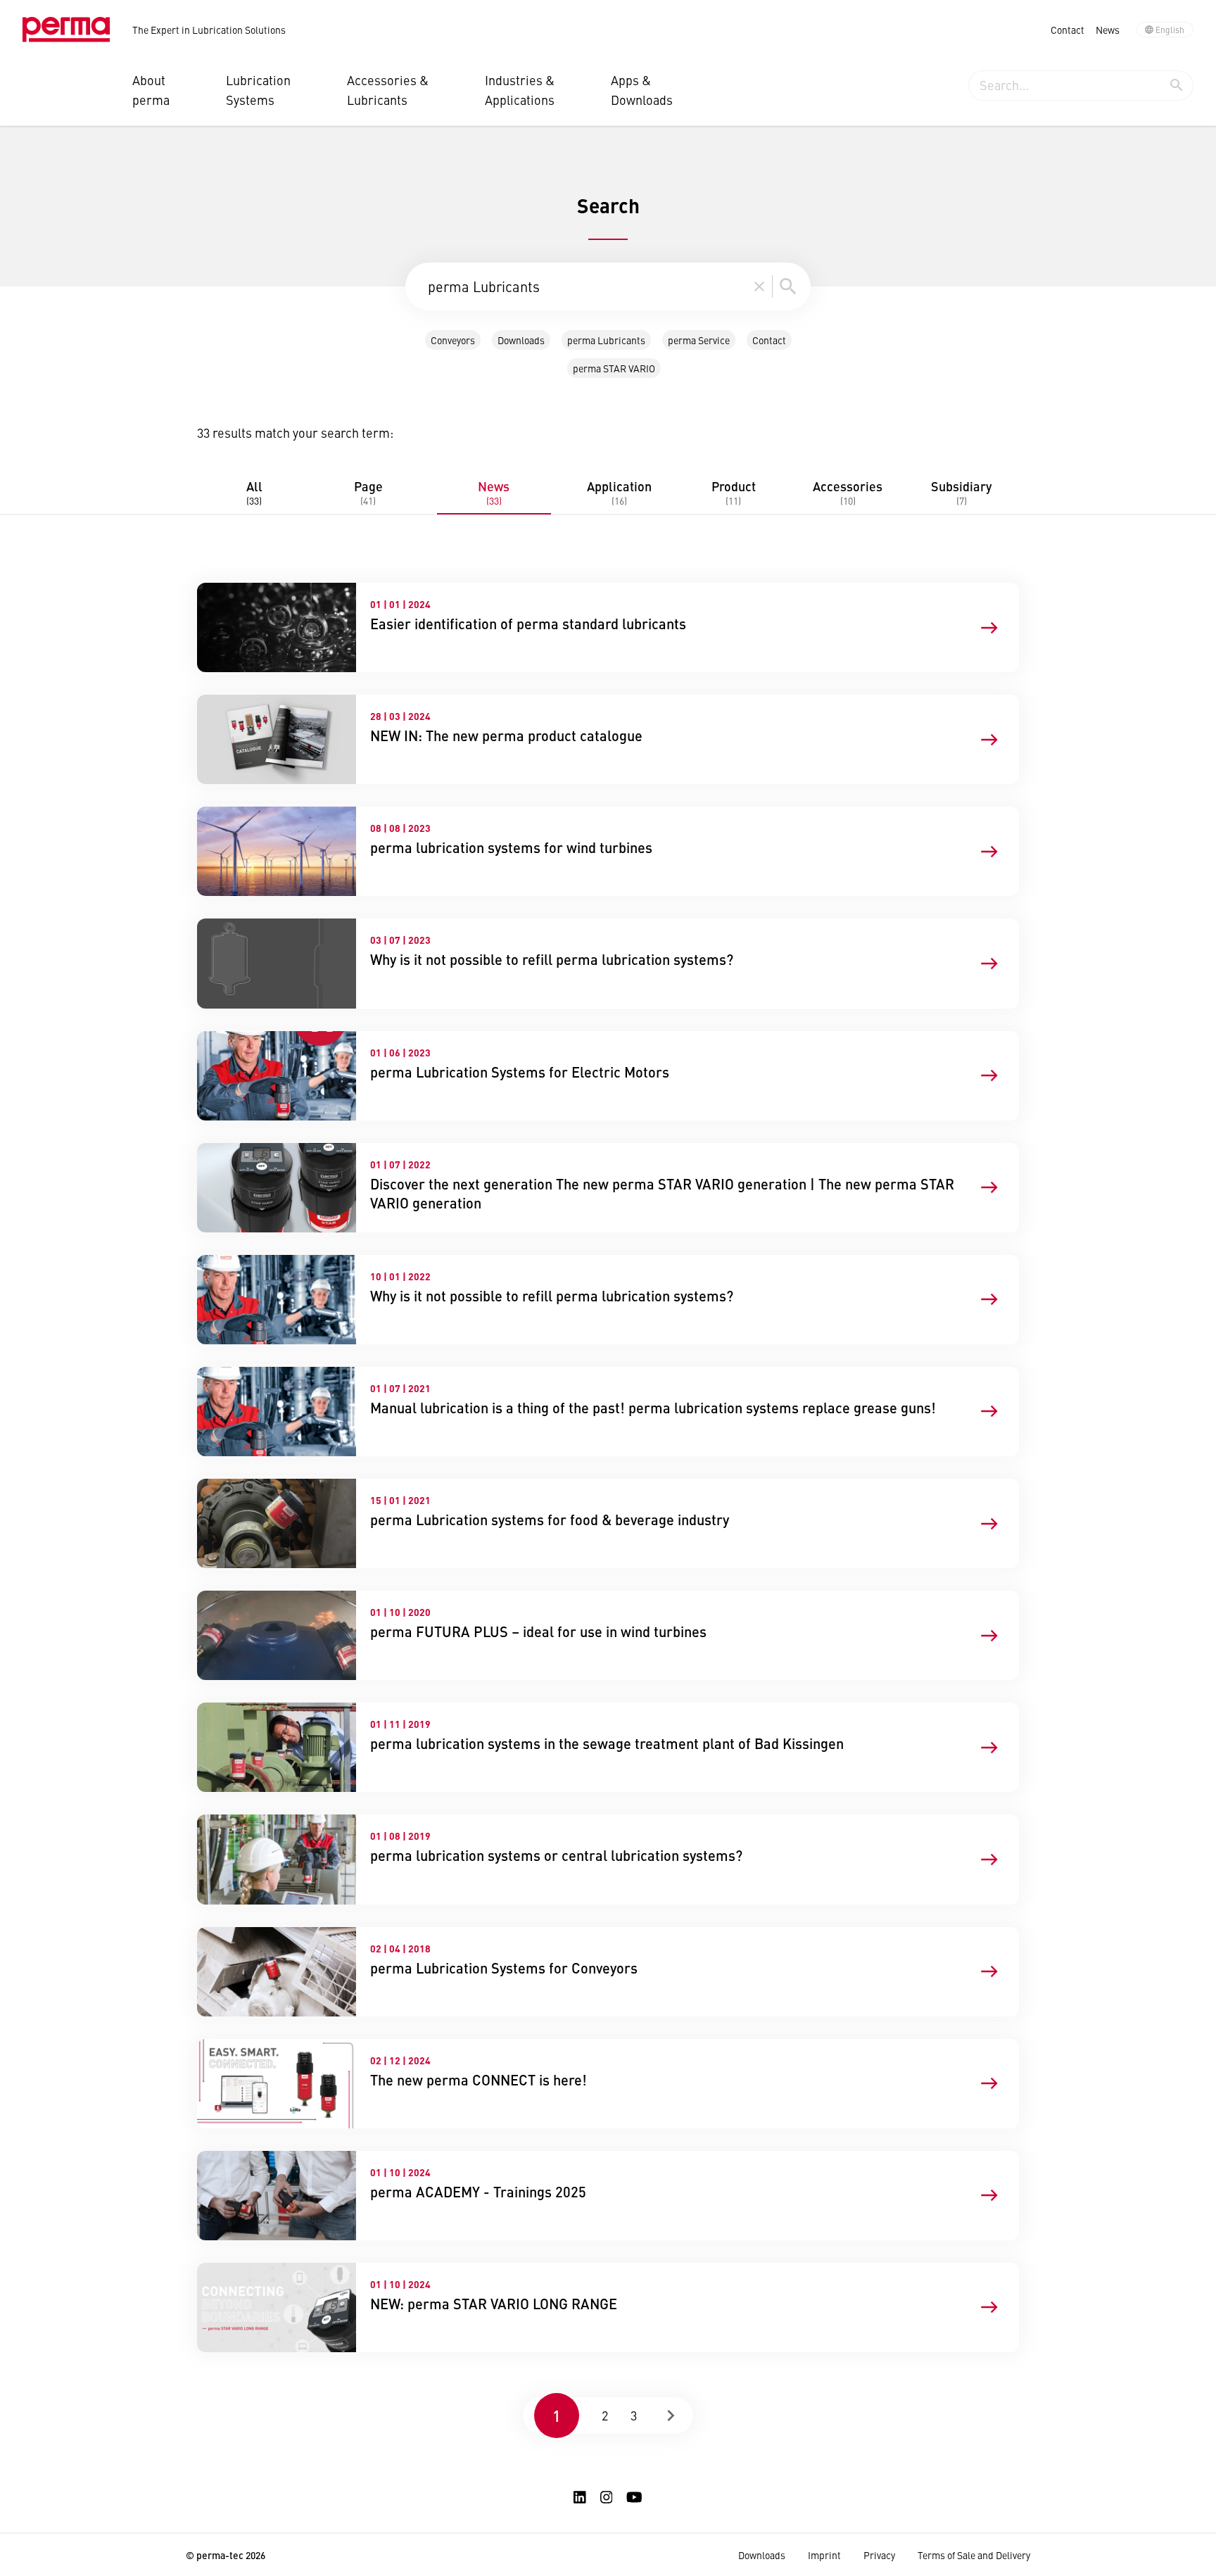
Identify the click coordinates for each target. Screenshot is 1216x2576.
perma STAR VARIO (614, 368)
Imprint (824, 2555)
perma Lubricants (606, 340)
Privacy (879, 2555)
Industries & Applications (520, 90)
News (1108, 30)
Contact (1068, 30)
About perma (151, 90)
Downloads (521, 340)
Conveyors (453, 340)
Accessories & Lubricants (388, 90)
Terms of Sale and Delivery (974, 2555)
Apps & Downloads (642, 90)
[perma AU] (66, 30)
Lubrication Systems (258, 90)
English (1170, 30)
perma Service (699, 340)
